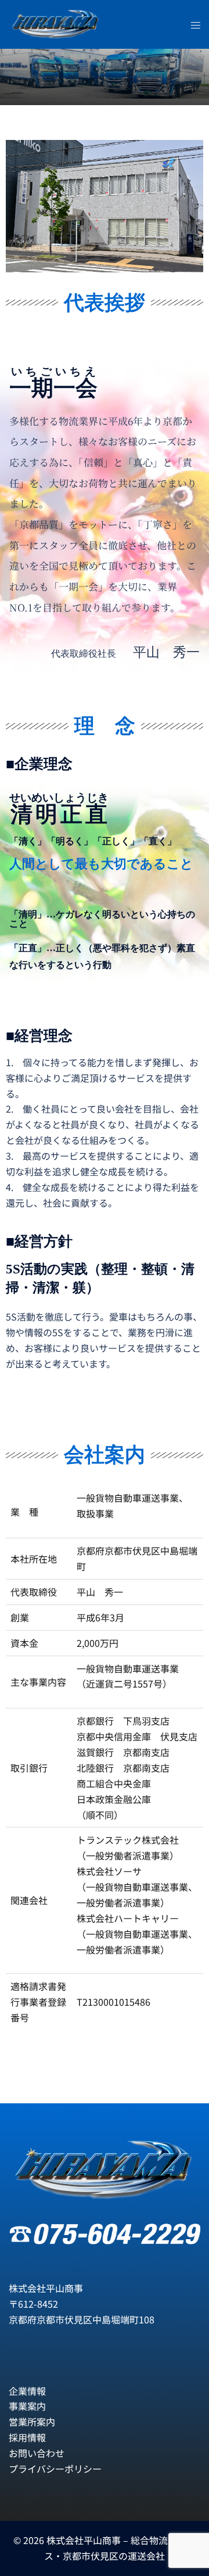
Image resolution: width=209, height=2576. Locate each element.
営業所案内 (32, 2422)
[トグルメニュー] (196, 25)
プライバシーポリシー (55, 2469)
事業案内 (27, 2406)
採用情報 (27, 2437)
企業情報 (27, 2391)
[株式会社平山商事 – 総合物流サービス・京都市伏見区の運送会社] (56, 23)
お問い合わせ (37, 2453)
